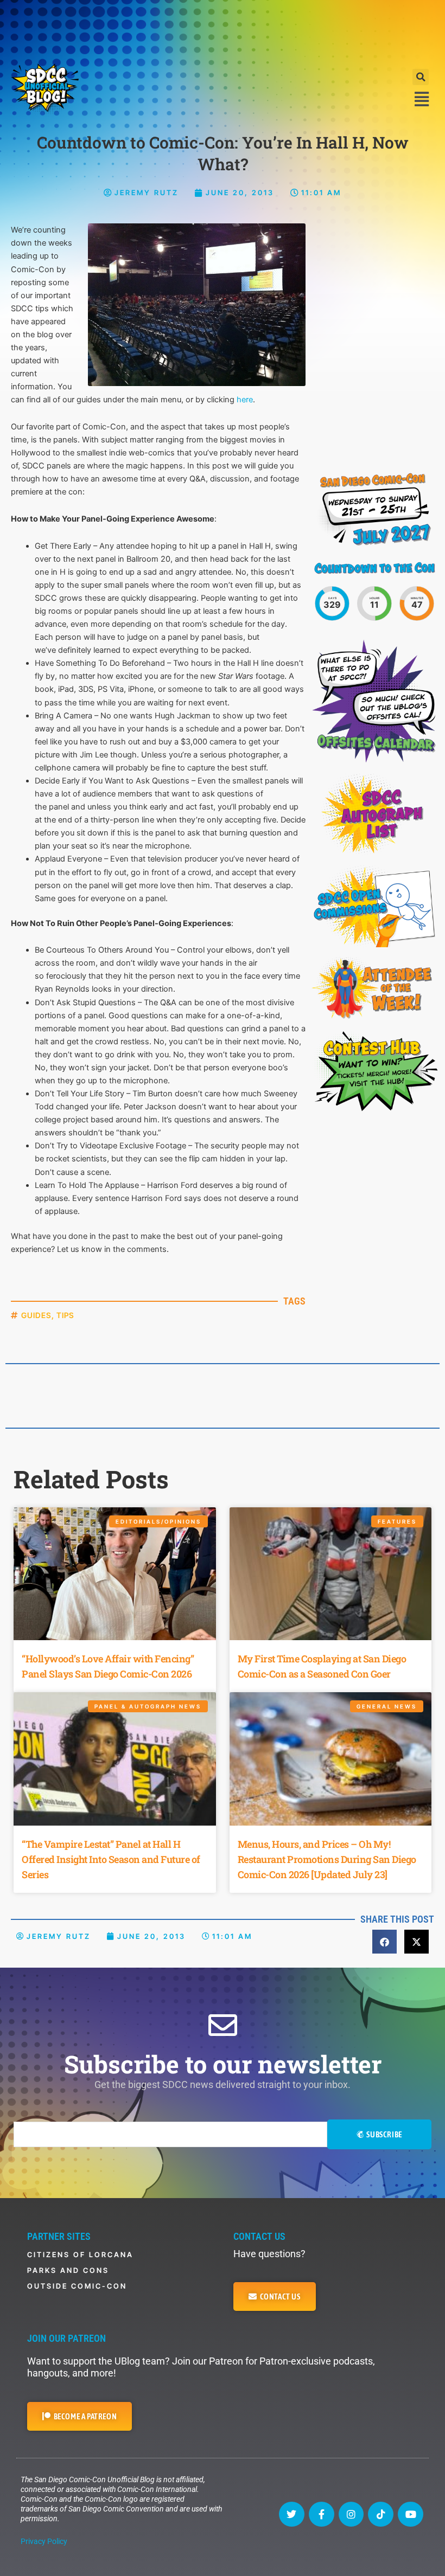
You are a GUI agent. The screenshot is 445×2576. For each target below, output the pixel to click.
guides (36, 1315)
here (245, 400)
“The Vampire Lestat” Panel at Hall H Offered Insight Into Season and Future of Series (111, 1859)
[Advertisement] (223, 30)
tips (65, 1315)
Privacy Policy (44, 2541)
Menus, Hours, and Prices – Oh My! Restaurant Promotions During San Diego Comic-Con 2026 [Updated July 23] (327, 1859)
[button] (421, 77)
